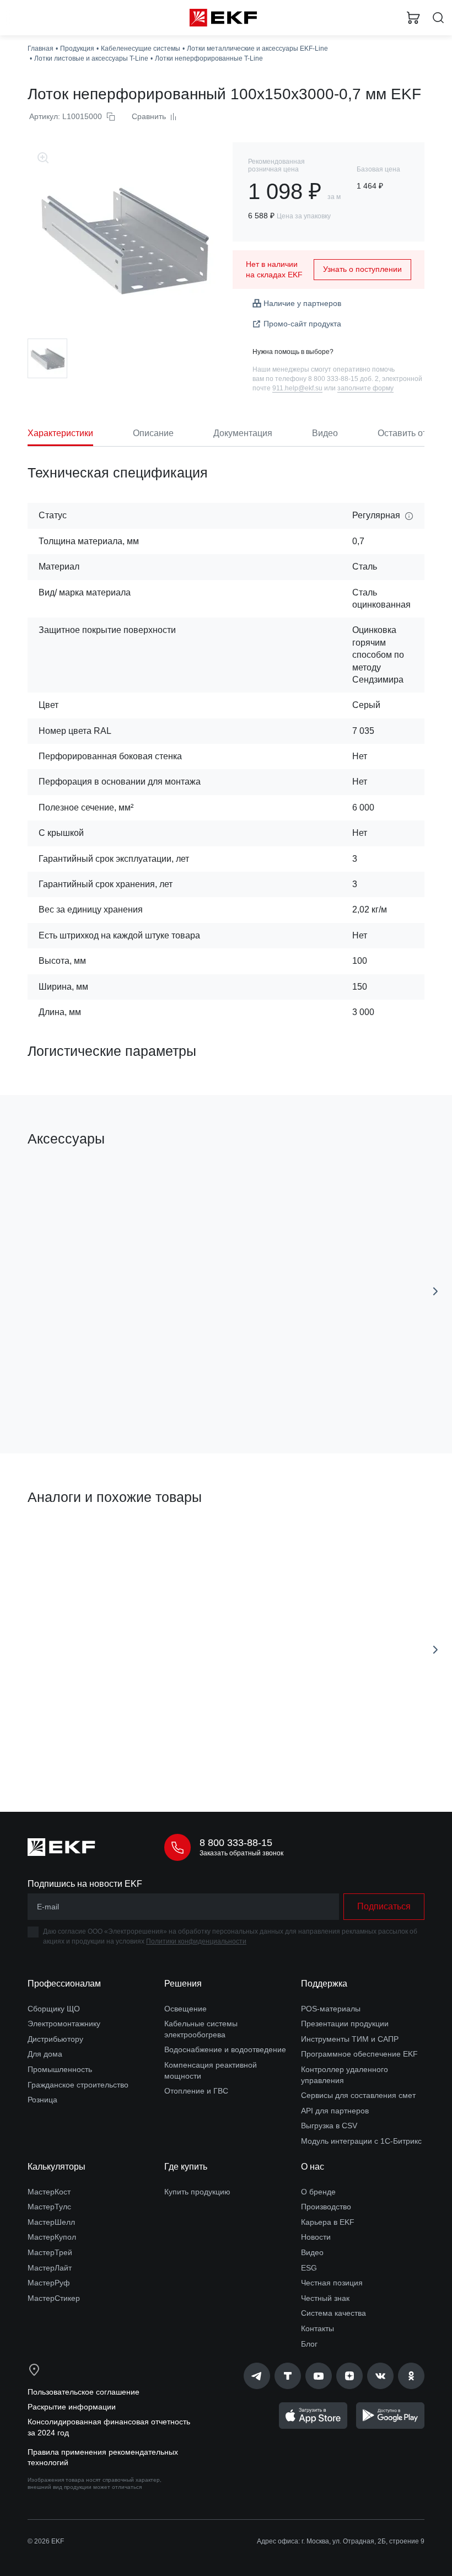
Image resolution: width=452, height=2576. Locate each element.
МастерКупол (52, 2237)
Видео (312, 2252)
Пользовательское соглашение (84, 2392)
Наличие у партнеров (302, 303)
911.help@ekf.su (297, 388)
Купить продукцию (197, 2192)
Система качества (333, 2313)
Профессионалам (64, 1984)
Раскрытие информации (72, 2407)
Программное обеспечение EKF (359, 2054)
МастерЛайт (50, 2268)
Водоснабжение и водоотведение (225, 2049)
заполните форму (365, 388)
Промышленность (60, 2069)
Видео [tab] (325, 433)
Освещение (185, 2009)
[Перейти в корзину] (413, 18)
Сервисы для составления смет (358, 2095)
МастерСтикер (54, 2298)
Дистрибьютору (55, 2039)
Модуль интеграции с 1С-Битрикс (361, 2141)
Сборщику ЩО (54, 2009)
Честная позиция (332, 2283)
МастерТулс (49, 2207)
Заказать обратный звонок (241, 1853)
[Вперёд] (435, 1291)
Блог (309, 2344)
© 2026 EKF (46, 2541)
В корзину (119, 1396)
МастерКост (49, 2192)
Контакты (318, 2328)
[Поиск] (438, 18)
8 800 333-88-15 (236, 1843)
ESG (309, 2268)
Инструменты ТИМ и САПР (350, 2039)
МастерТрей (50, 2252)
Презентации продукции (345, 2024)
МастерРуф (49, 2283)
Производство (326, 2207)
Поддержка (324, 1984)
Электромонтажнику (64, 2024)
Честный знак (325, 2298)
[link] (257, 2376)
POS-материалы (331, 2009)
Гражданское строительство (78, 2085)
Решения (183, 1984)
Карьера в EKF (328, 2222)
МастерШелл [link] (51, 2222)
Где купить (186, 2167)
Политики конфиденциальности (196, 1941)
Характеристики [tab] (60, 433)
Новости (316, 2237)
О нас (313, 2167)
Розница (42, 2100)
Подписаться (384, 1906)
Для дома (45, 2054)
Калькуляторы (57, 2167)
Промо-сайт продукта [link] (302, 324)
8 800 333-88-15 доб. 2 (343, 379)
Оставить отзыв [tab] (410, 433)
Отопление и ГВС (196, 2091)
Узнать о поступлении (362, 269)
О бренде (318, 2192)
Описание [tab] (153, 433)
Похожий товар (60, 1535)
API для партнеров (335, 2111)
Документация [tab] (243, 433)
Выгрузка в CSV (329, 2126)
